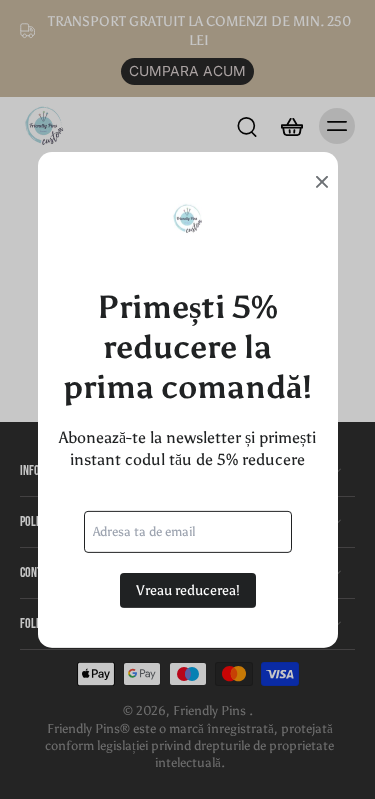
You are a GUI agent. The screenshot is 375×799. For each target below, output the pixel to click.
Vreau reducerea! (188, 589)
